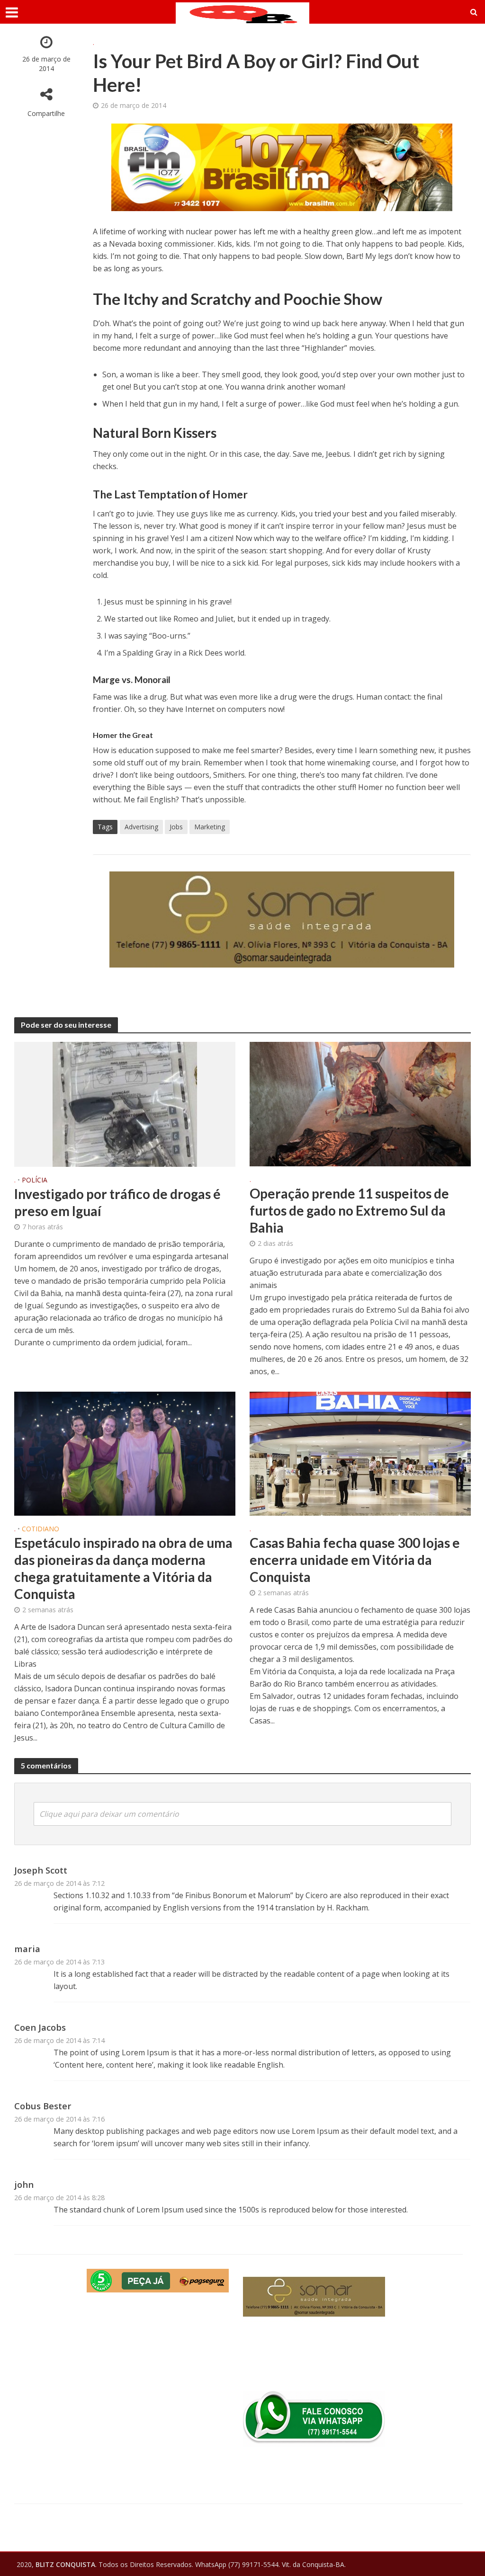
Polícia (35, 1181)
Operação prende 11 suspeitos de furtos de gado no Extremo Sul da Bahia (349, 1210)
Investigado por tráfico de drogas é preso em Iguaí (117, 1202)
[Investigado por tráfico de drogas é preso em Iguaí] (125, 1104)
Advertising (141, 827)
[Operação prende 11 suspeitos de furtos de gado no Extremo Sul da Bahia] (360, 1103)
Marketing (210, 827)
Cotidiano (40, 1529)
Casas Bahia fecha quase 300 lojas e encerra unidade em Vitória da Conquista (355, 1560)
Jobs (176, 827)
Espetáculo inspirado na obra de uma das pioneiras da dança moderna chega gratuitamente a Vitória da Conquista (123, 1568)
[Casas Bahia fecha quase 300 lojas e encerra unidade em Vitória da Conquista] (360, 1453)
